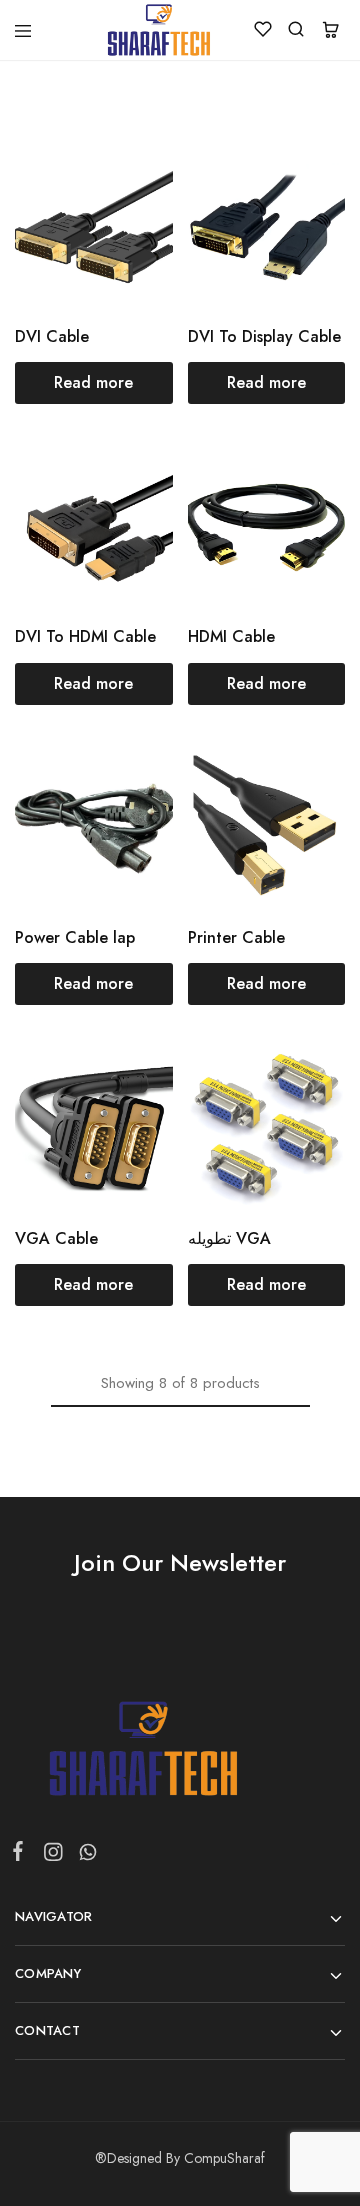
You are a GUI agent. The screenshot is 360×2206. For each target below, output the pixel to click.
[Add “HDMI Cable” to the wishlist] (308, 515)
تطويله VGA (229, 1238)
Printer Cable (236, 937)
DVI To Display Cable (264, 336)
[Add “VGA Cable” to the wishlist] (136, 1116)
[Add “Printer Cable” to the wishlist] (308, 816)
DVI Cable (52, 336)
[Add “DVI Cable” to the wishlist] (136, 214)
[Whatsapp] (84, 1856)
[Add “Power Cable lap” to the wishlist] (136, 816)
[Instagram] (52, 1856)
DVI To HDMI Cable (85, 636)
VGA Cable (56, 1238)
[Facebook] (22, 1855)
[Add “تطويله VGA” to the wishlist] (308, 1116)
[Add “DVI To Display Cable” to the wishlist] (308, 214)
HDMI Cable (231, 636)
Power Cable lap (75, 937)
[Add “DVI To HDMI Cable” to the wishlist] (136, 515)
